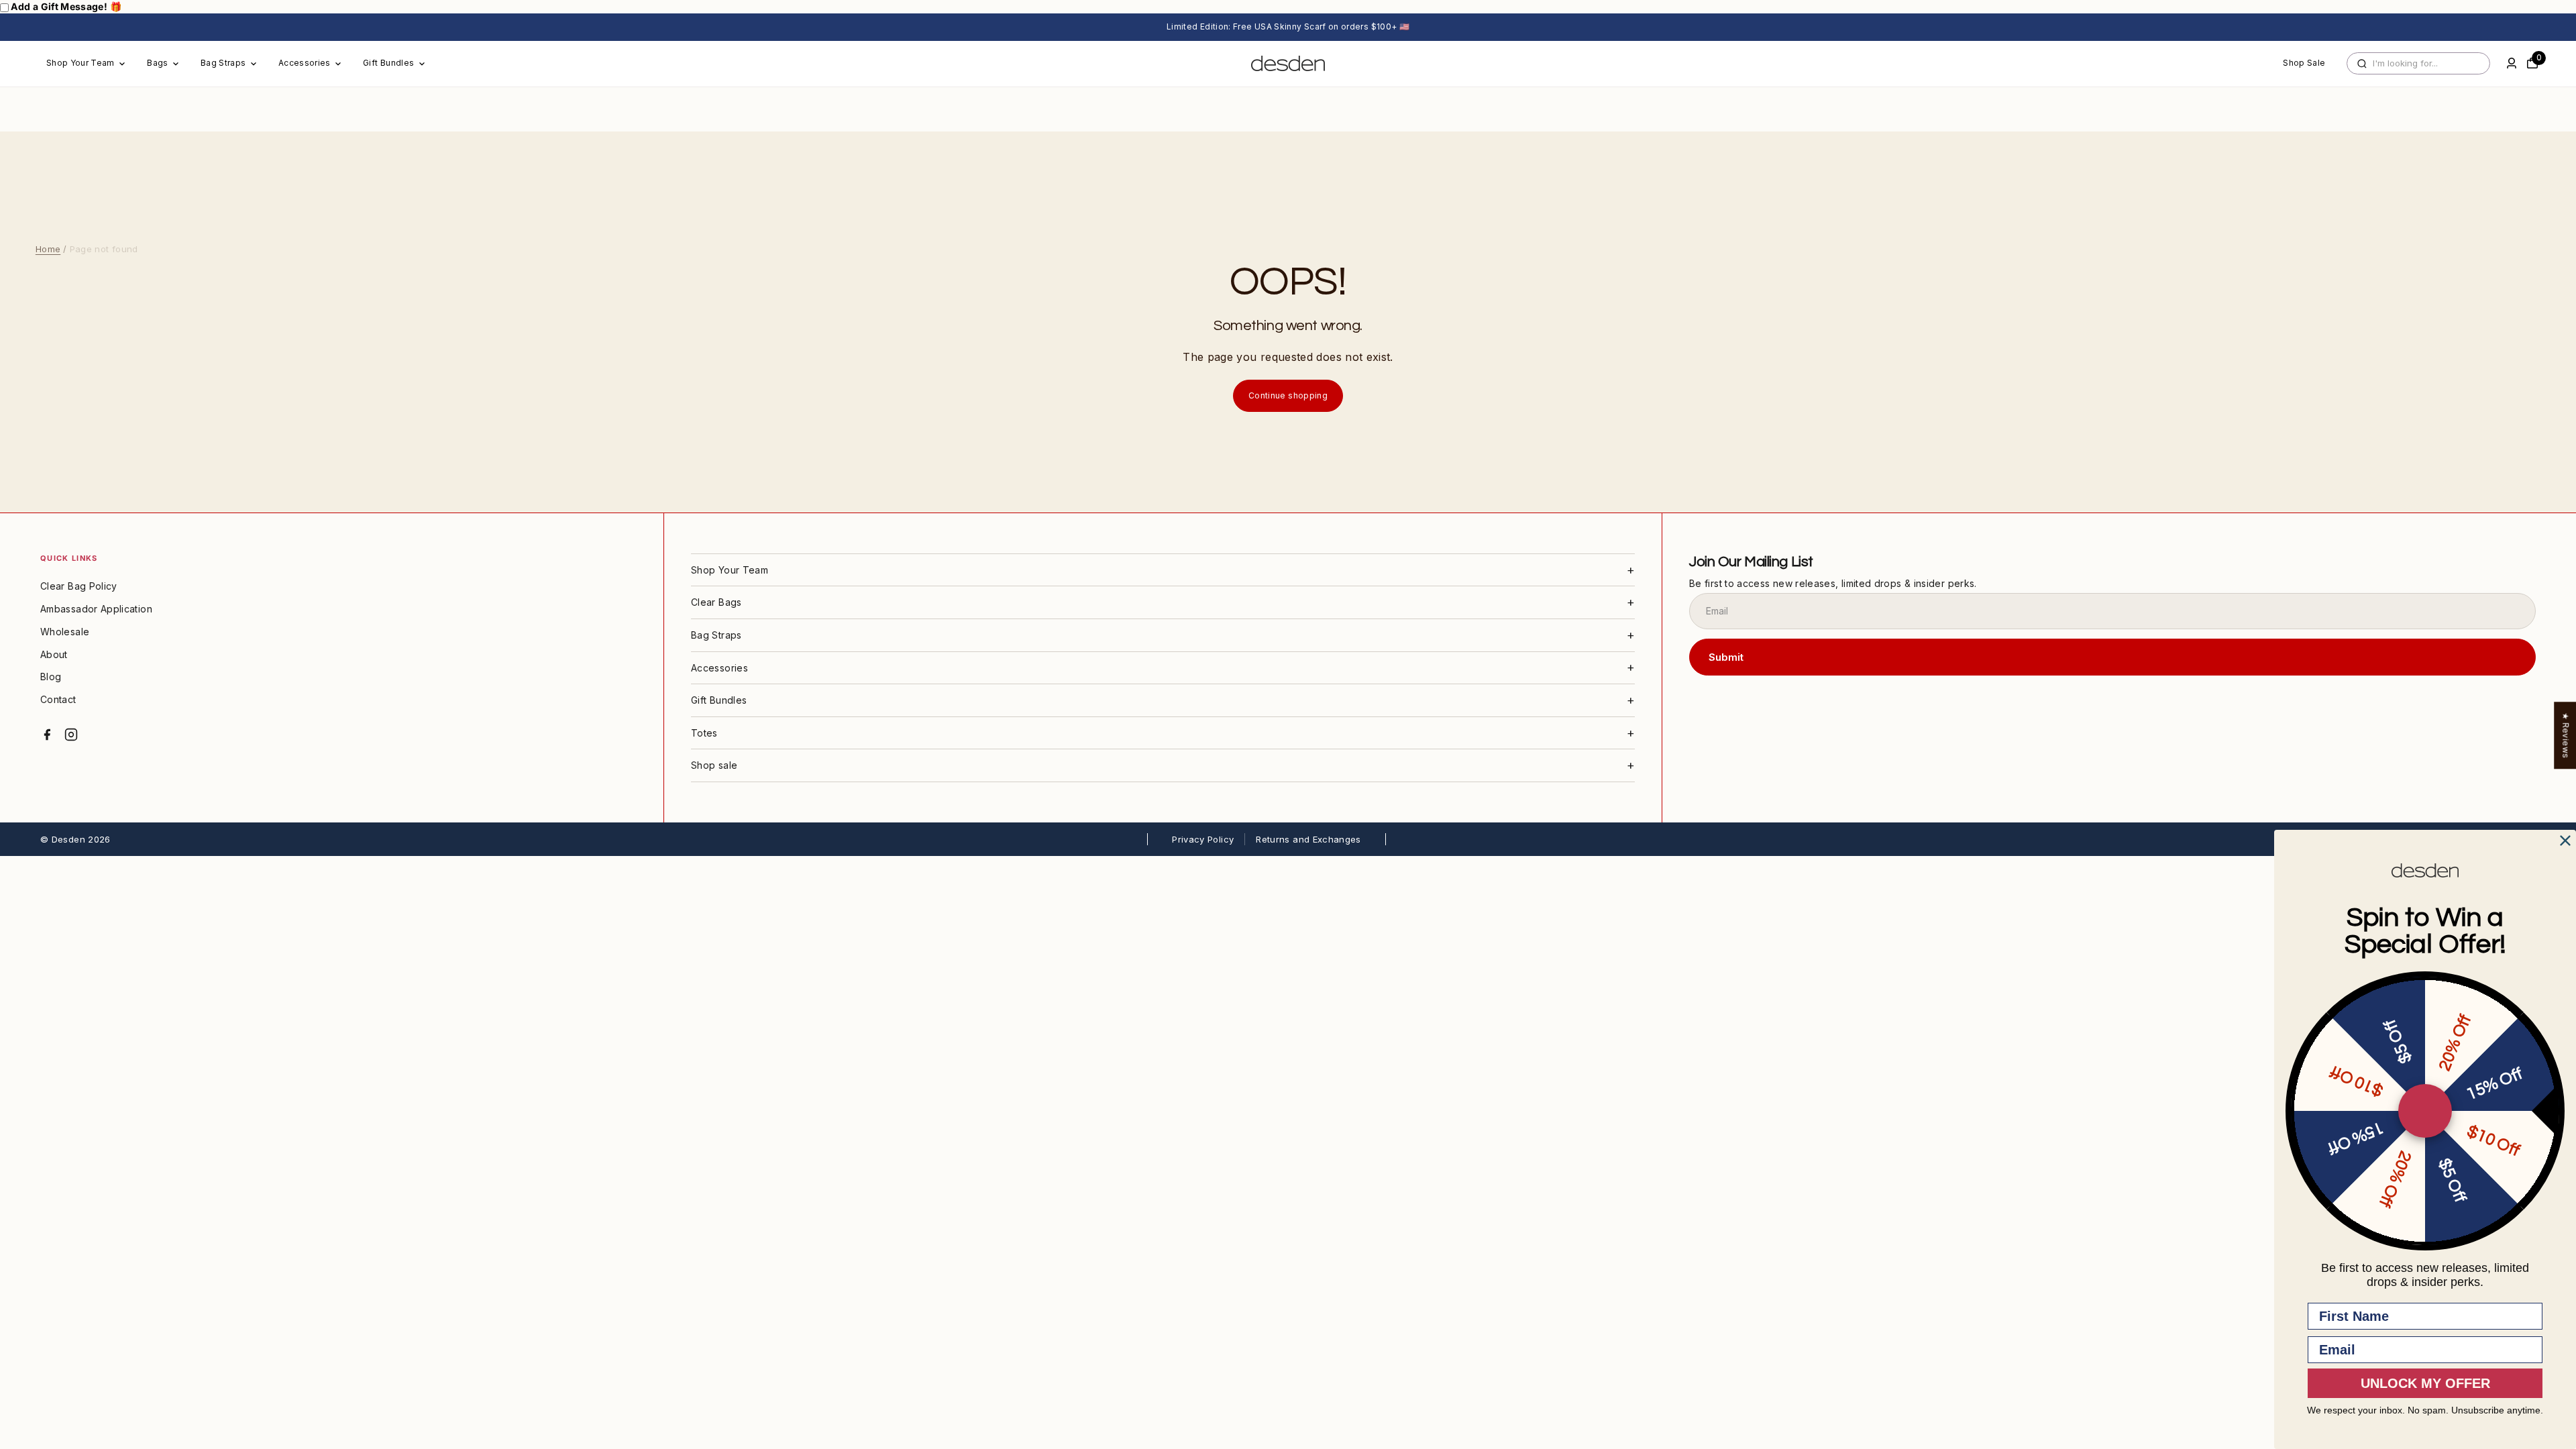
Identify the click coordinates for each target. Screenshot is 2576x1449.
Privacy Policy (1203, 839)
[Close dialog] (2565, 841)
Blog (51, 677)
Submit (1726, 657)
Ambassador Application (96, 609)
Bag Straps (223, 63)
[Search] (2362, 64)
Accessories (305, 63)
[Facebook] (47, 735)
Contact (58, 699)
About (54, 654)
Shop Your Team (80, 63)
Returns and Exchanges (1308, 839)
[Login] (2512, 63)
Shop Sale (2304, 63)
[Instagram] (71, 735)
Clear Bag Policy (79, 586)
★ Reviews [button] (2566, 735)
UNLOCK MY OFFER (2425, 1383)
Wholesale (65, 632)
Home (48, 249)
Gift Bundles (388, 63)
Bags (157, 63)
